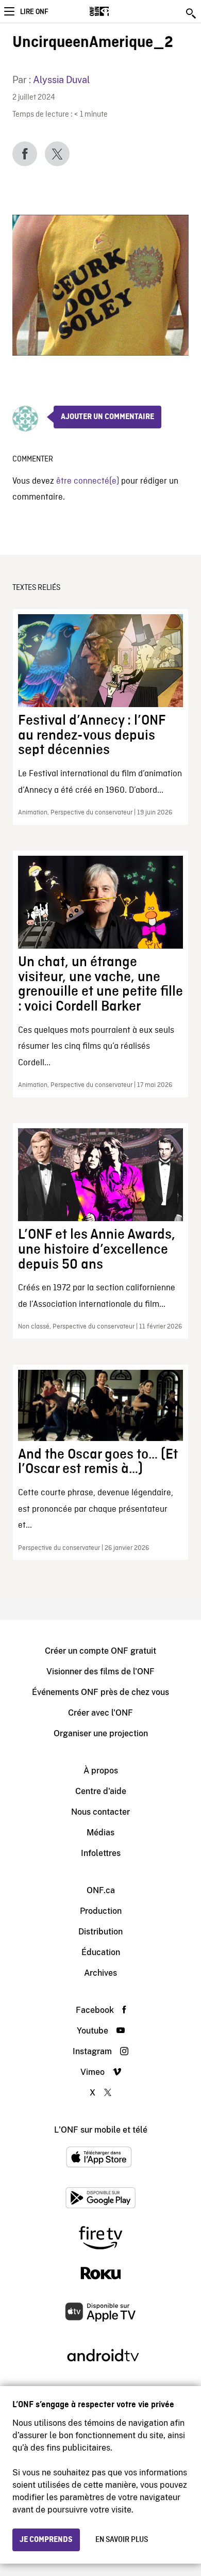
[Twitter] (57, 154)
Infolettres (101, 1853)
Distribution (100, 1932)
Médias (100, 1833)
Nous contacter (100, 1812)
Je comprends (46, 2540)
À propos (101, 1771)
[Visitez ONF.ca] (117, 11)
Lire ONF (34, 12)
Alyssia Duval (61, 80)
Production (101, 1911)
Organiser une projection (101, 1733)
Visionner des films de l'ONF (100, 1671)
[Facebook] (25, 154)
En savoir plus (122, 2540)
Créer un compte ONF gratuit (100, 1651)
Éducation (101, 1952)
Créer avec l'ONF (100, 1713)
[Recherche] (192, 13)
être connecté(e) (88, 481)
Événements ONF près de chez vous (100, 1692)
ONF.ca (101, 1890)
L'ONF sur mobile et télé (101, 2130)
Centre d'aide (101, 1791)
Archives (100, 1973)
